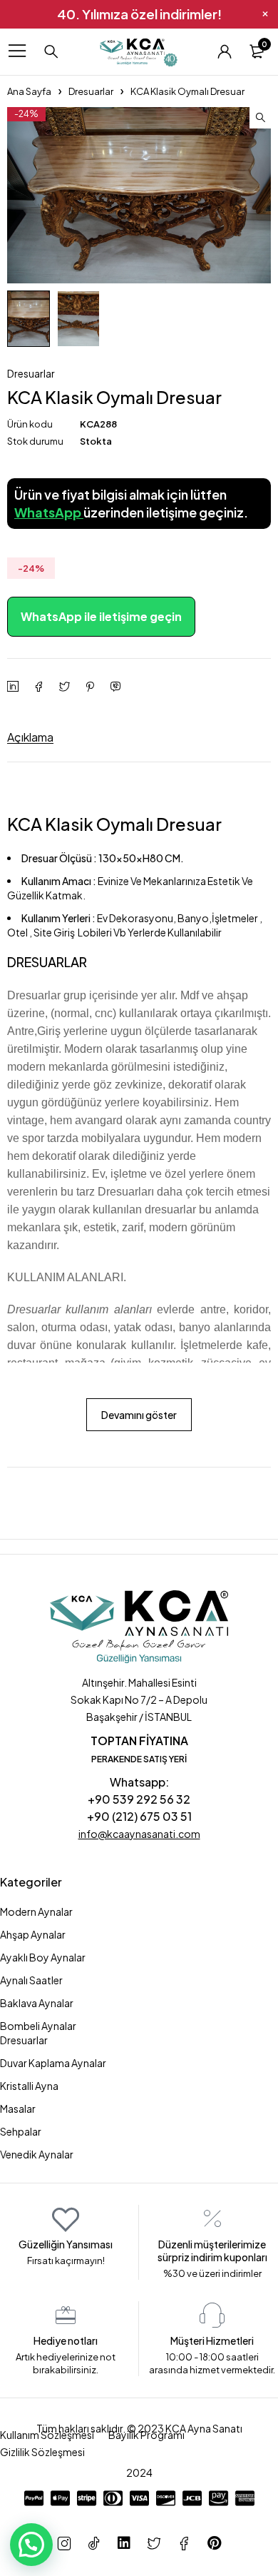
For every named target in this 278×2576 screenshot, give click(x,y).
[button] (260, 118)
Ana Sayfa (29, 91)
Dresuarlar (91, 91)
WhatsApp (49, 512)
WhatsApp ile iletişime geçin (101, 616)
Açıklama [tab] (30, 737)
